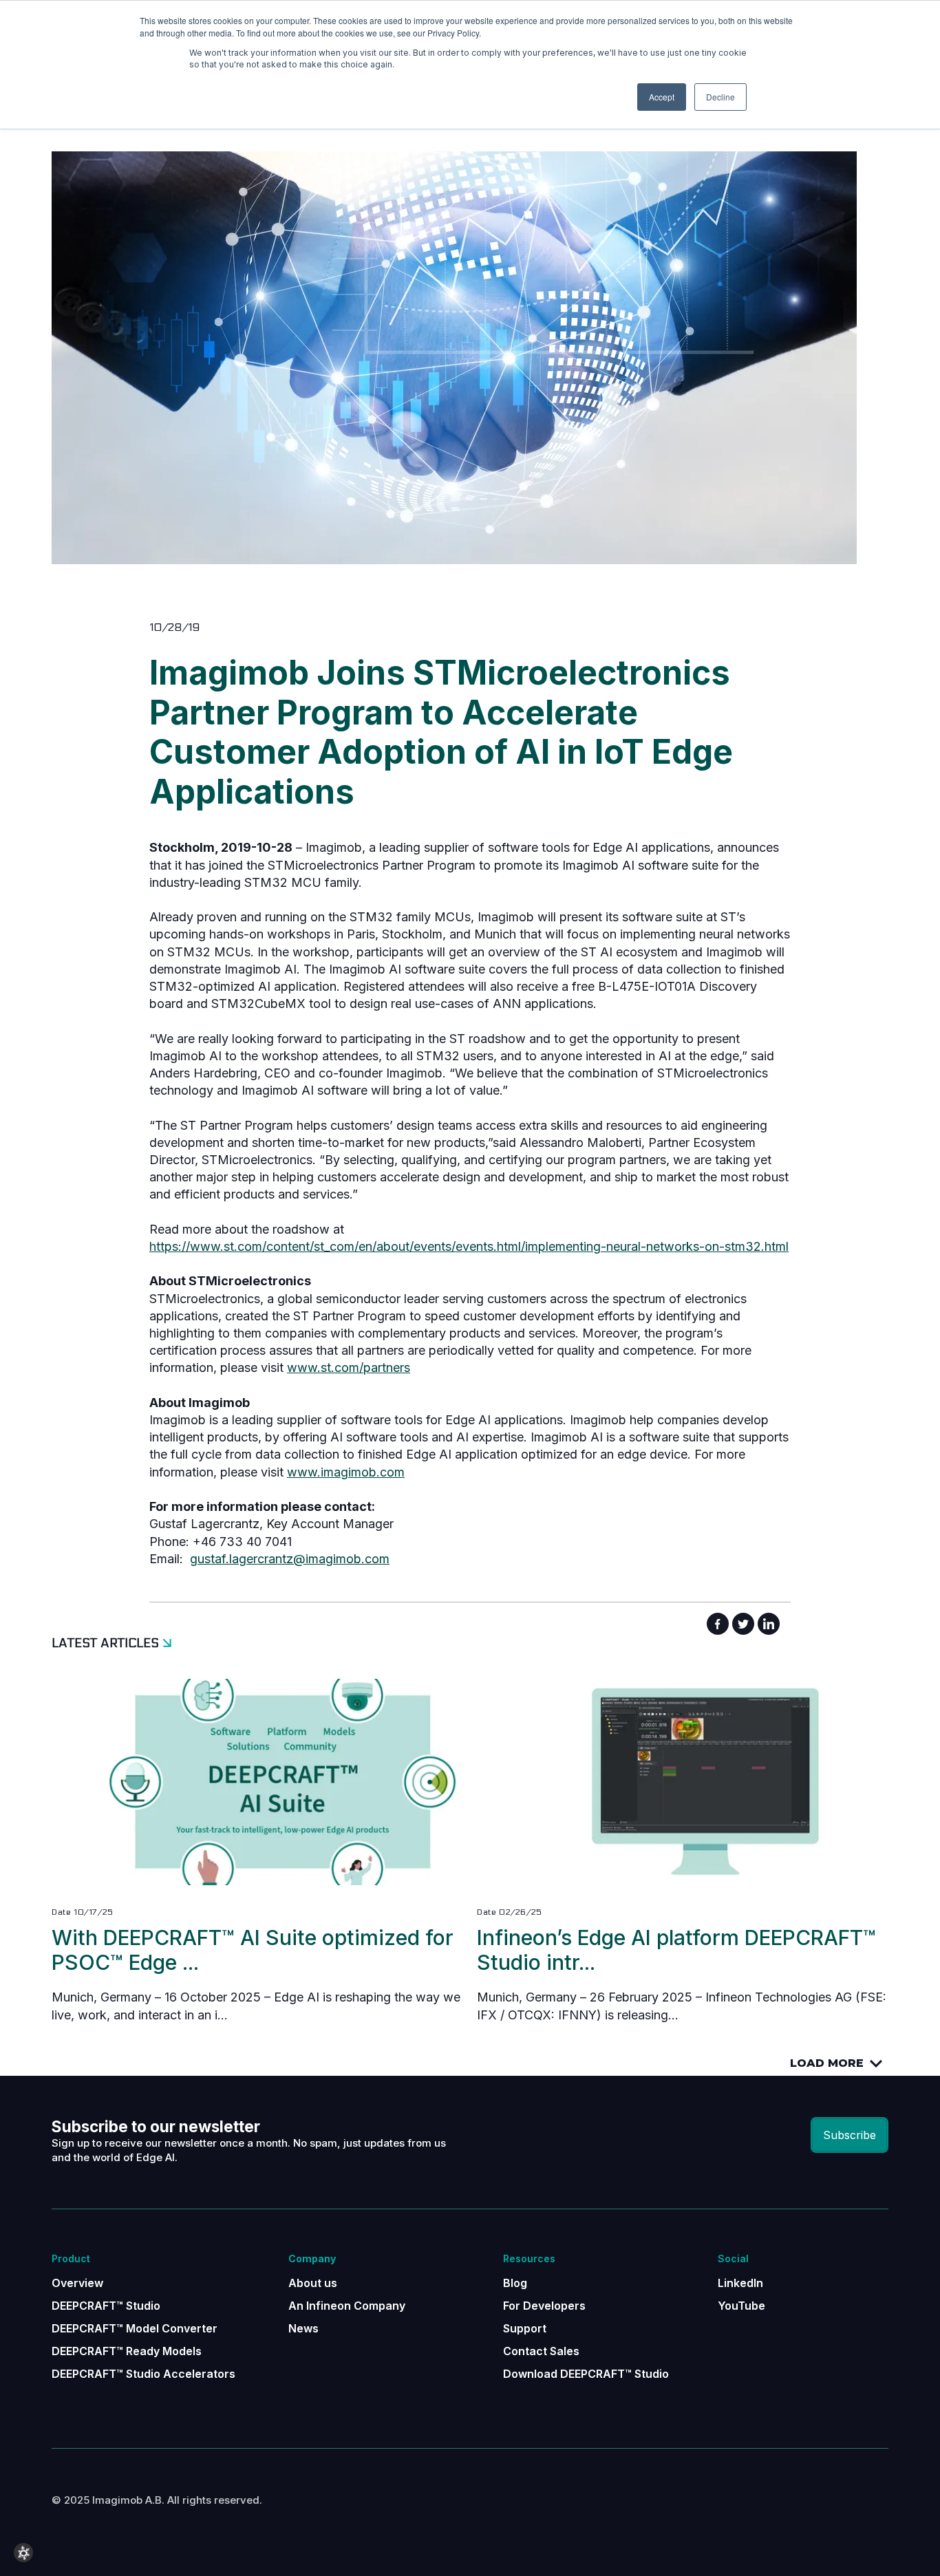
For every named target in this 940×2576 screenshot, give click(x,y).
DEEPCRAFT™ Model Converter (135, 2328)
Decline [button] (720, 97)
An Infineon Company (347, 2306)
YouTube (741, 2306)
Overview (77, 2283)
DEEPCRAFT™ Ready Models (127, 2351)
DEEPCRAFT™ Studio (106, 2306)
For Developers (544, 2306)
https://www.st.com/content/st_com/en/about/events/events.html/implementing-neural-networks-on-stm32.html (469, 1246)
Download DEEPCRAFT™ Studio (586, 2374)
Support (525, 2328)
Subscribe (850, 2135)
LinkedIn (740, 2283)
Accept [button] (662, 97)
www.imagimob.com (346, 1472)
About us (313, 2283)
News (303, 2328)
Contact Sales (541, 2351)
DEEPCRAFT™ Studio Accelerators (143, 2374)
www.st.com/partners (349, 1367)
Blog (515, 2283)
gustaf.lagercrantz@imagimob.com (290, 1559)
